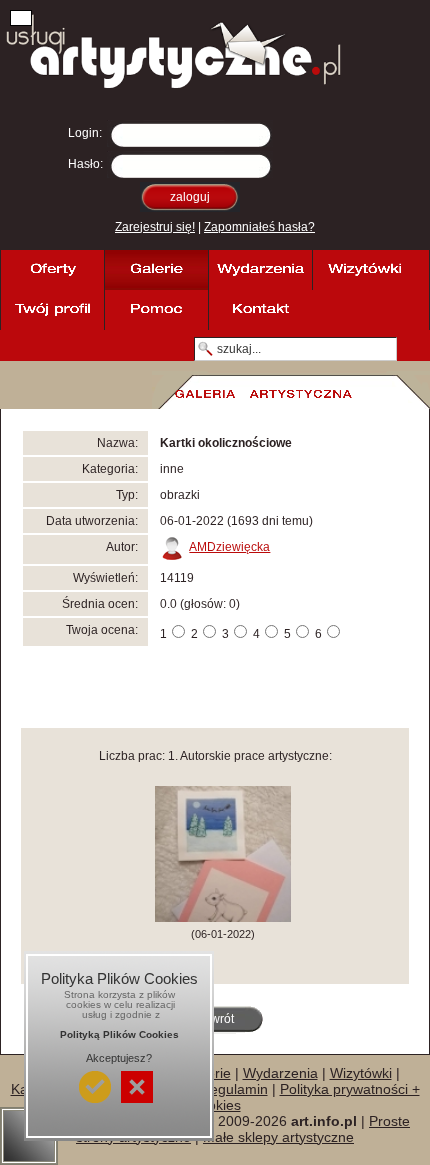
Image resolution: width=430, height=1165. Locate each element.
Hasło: (85, 164)
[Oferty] (52, 270)
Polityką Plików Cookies (119, 1034)
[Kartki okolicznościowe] (223, 918)
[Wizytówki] (364, 270)
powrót (215, 1019)
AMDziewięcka (229, 547)
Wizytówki (361, 1073)
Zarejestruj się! (155, 227)
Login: (85, 133)
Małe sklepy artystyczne (278, 1137)
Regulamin (234, 1089)
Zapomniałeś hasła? (259, 227)
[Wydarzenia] (260, 270)
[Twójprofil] (52, 310)
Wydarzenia (280, 1073)
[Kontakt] (260, 310)
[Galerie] (156, 270)
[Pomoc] (156, 310)
